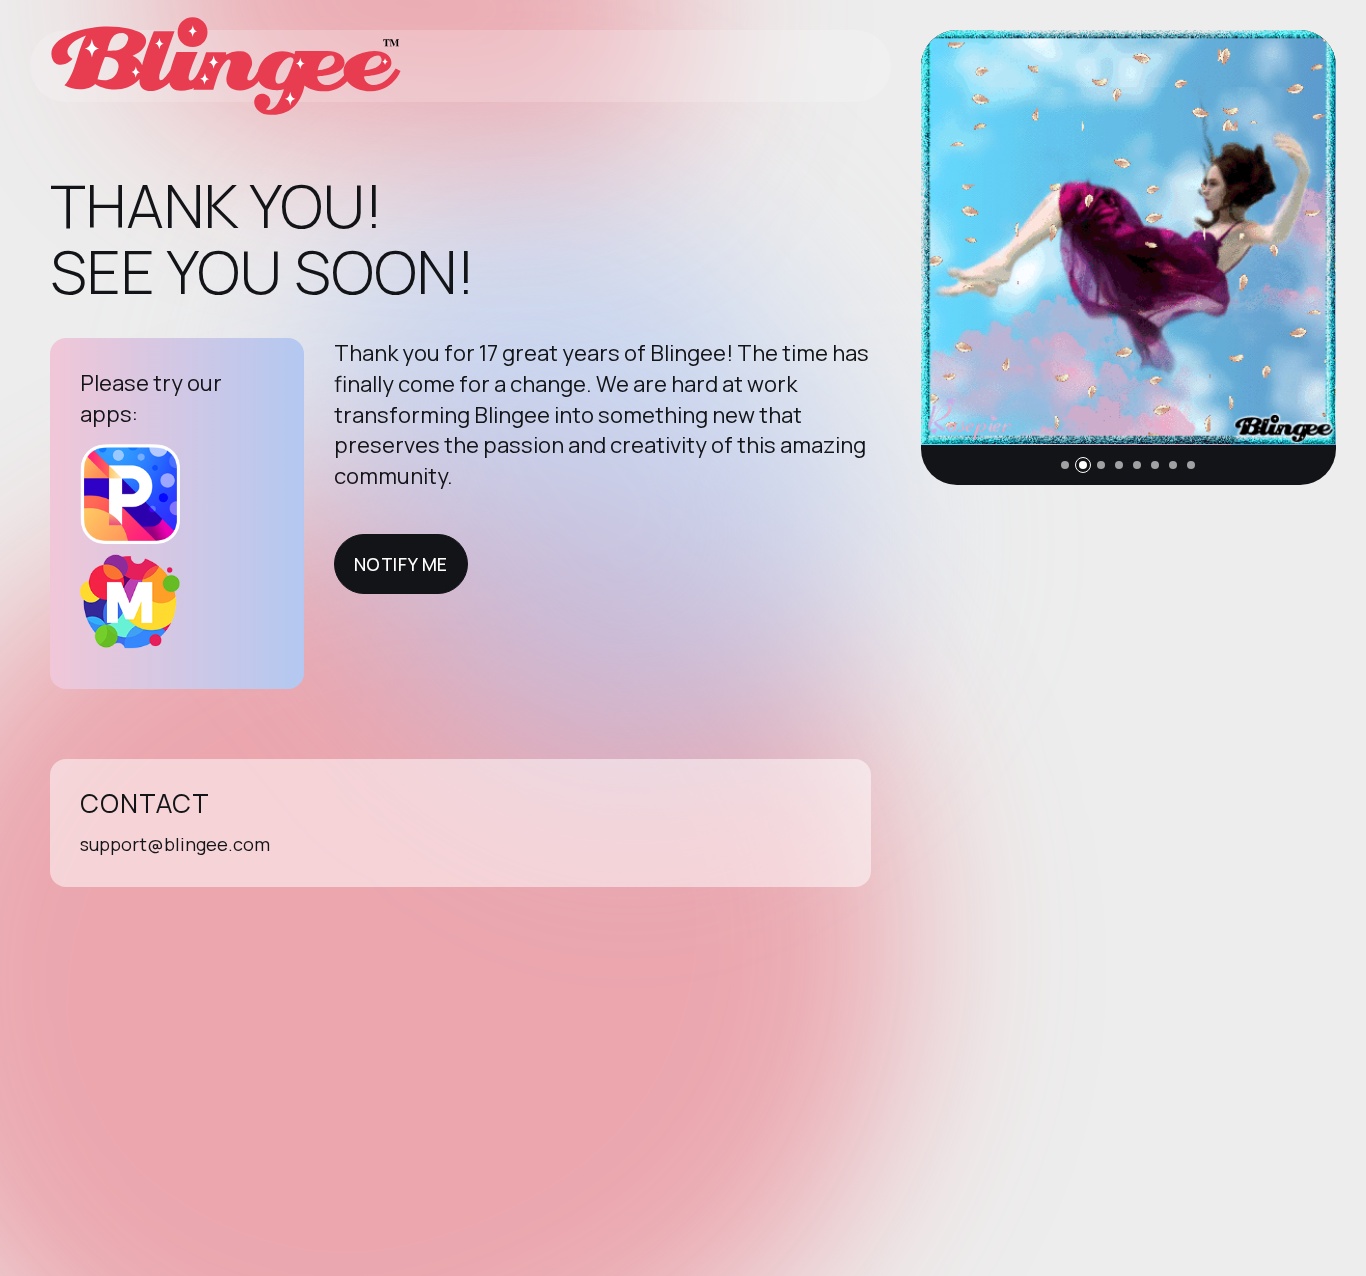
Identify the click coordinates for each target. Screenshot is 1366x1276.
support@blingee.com (175, 844)
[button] (1065, 465)
